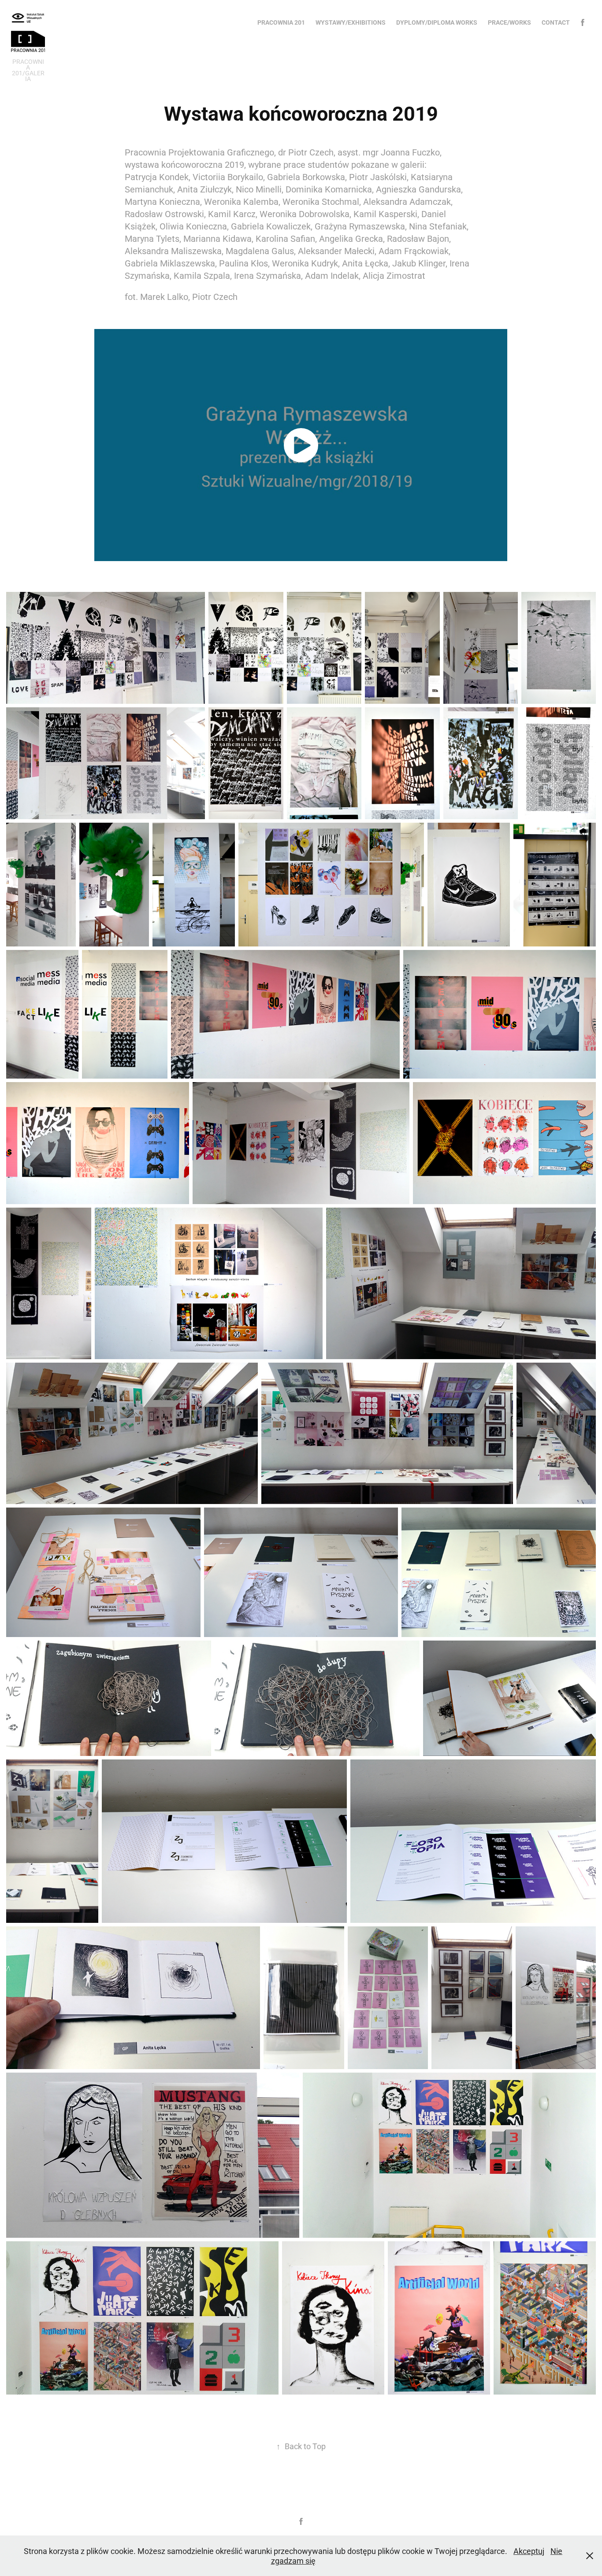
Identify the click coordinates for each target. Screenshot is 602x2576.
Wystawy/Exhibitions (351, 22)
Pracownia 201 (281, 22)
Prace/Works (509, 22)
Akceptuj (529, 2551)
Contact (556, 22)
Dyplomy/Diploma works (437, 22)
